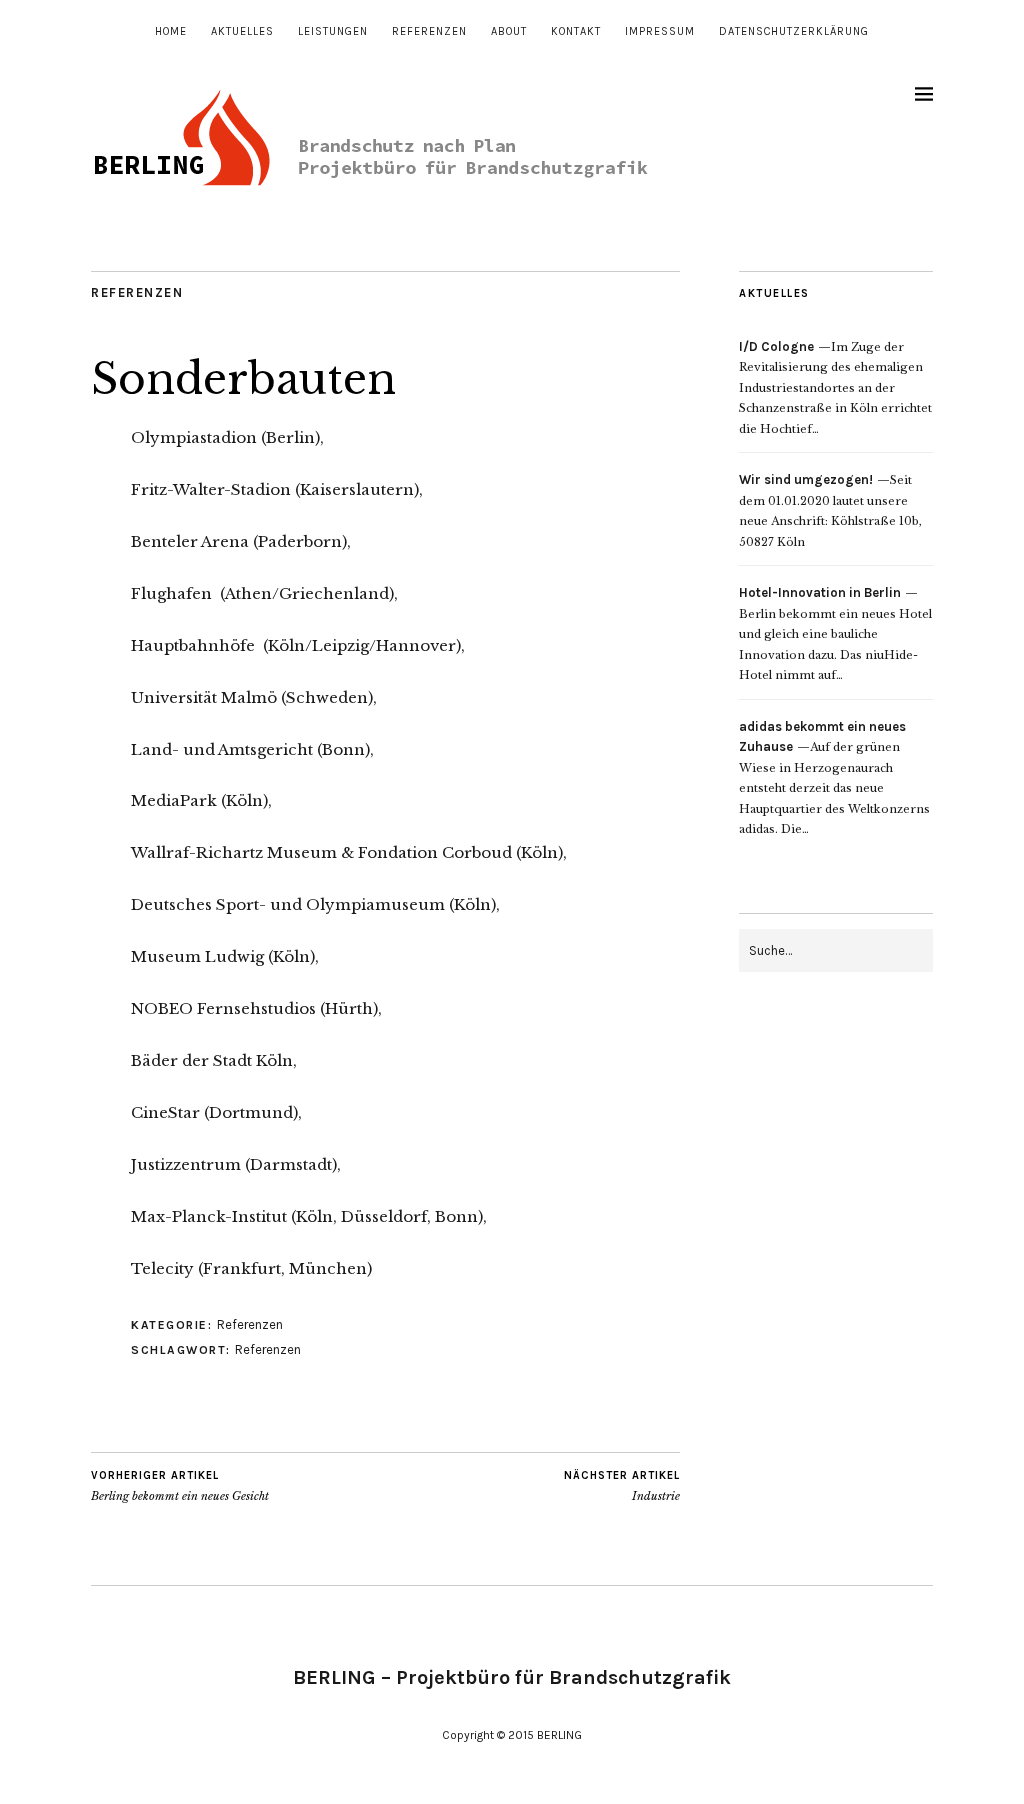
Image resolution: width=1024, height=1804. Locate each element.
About (509, 31)
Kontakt (576, 31)
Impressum (660, 31)
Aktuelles (242, 31)
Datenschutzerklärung (794, 31)
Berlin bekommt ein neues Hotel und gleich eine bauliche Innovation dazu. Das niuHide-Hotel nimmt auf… (835, 634)
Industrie (622, 1486)
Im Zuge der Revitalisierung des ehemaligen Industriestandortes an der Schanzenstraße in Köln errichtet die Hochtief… (835, 388)
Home (171, 31)
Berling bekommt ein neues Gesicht (180, 1486)
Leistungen (333, 31)
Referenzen (429, 31)
